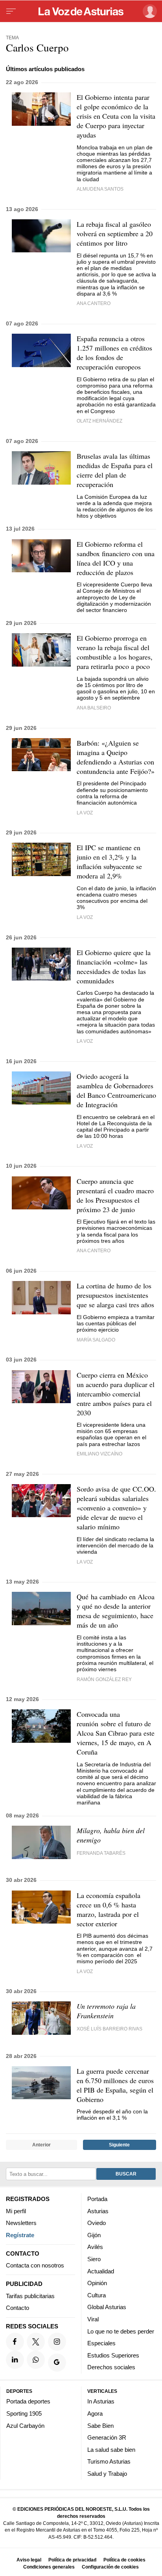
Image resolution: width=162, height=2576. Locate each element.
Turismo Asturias (109, 2462)
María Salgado (96, 1340)
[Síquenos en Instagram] (57, 2342)
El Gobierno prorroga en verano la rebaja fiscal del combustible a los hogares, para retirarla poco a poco (115, 652)
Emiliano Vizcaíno (99, 1454)
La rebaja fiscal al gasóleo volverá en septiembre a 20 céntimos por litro (115, 233)
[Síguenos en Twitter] (36, 2342)
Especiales (101, 2343)
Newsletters (21, 2223)
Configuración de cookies (110, 2567)
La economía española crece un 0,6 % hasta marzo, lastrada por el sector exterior (109, 1909)
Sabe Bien (100, 2426)
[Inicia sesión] (148, 11)
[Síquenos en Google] (57, 2363)
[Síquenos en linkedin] (15, 2360)
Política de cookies (124, 2560)
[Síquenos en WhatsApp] (36, 2360)
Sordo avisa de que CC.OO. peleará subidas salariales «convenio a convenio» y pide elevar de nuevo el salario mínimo (116, 1508)
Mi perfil (16, 2211)
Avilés (95, 2247)
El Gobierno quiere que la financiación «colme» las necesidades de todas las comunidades (114, 966)
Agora (95, 2413)
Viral (93, 2319)
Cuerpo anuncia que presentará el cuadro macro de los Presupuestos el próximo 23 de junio (115, 1195)
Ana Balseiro (94, 708)
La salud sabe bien (111, 2450)
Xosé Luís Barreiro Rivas (110, 2029)
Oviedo (97, 2223)
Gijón (94, 2235)
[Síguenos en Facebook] (15, 2342)
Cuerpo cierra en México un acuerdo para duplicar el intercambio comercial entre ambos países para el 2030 (116, 1394)
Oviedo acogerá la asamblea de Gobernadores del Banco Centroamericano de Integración (116, 1090)
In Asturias (101, 2402)
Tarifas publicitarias (30, 2296)
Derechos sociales (111, 2367)
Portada (97, 2199)
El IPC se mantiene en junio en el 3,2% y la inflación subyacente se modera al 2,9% (109, 862)
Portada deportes (28, 2402)
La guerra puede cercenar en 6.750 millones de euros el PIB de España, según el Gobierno (115, 2085)
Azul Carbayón (25, 2426)
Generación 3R (107, 2437)
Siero (94, 2259)
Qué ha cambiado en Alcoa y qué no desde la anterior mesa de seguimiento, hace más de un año (116, 1611)
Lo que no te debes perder (121, 2331)
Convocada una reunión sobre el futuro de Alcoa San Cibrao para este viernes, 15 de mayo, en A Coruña (116, 1733)
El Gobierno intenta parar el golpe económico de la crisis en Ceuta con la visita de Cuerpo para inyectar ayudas (116, 116)
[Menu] (11, 11)
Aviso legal (29, 2560)
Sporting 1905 (24, 2413)
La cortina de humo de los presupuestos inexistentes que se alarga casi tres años (115, 1295)
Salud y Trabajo (107, 2474)
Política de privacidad (72, 2560)
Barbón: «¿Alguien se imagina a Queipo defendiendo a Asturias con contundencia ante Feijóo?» (116, 757)
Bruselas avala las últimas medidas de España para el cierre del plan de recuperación (115, 470)
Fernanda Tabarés (101, 1853)
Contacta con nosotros (35, 2266)
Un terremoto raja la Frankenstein (106, 2011)
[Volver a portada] (81, 11)
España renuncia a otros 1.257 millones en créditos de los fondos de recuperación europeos (114, 353)
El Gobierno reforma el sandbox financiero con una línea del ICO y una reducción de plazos (116, 558)
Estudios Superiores (113, 2355)
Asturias (98, 2211)
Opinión (97, 2283)
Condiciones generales (49, 2567)
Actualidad (101, 2271)
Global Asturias (107, 2307)
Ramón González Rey (104, 1679)
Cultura (97, 2295)
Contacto (17, 2308)
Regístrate (20, 2235)
